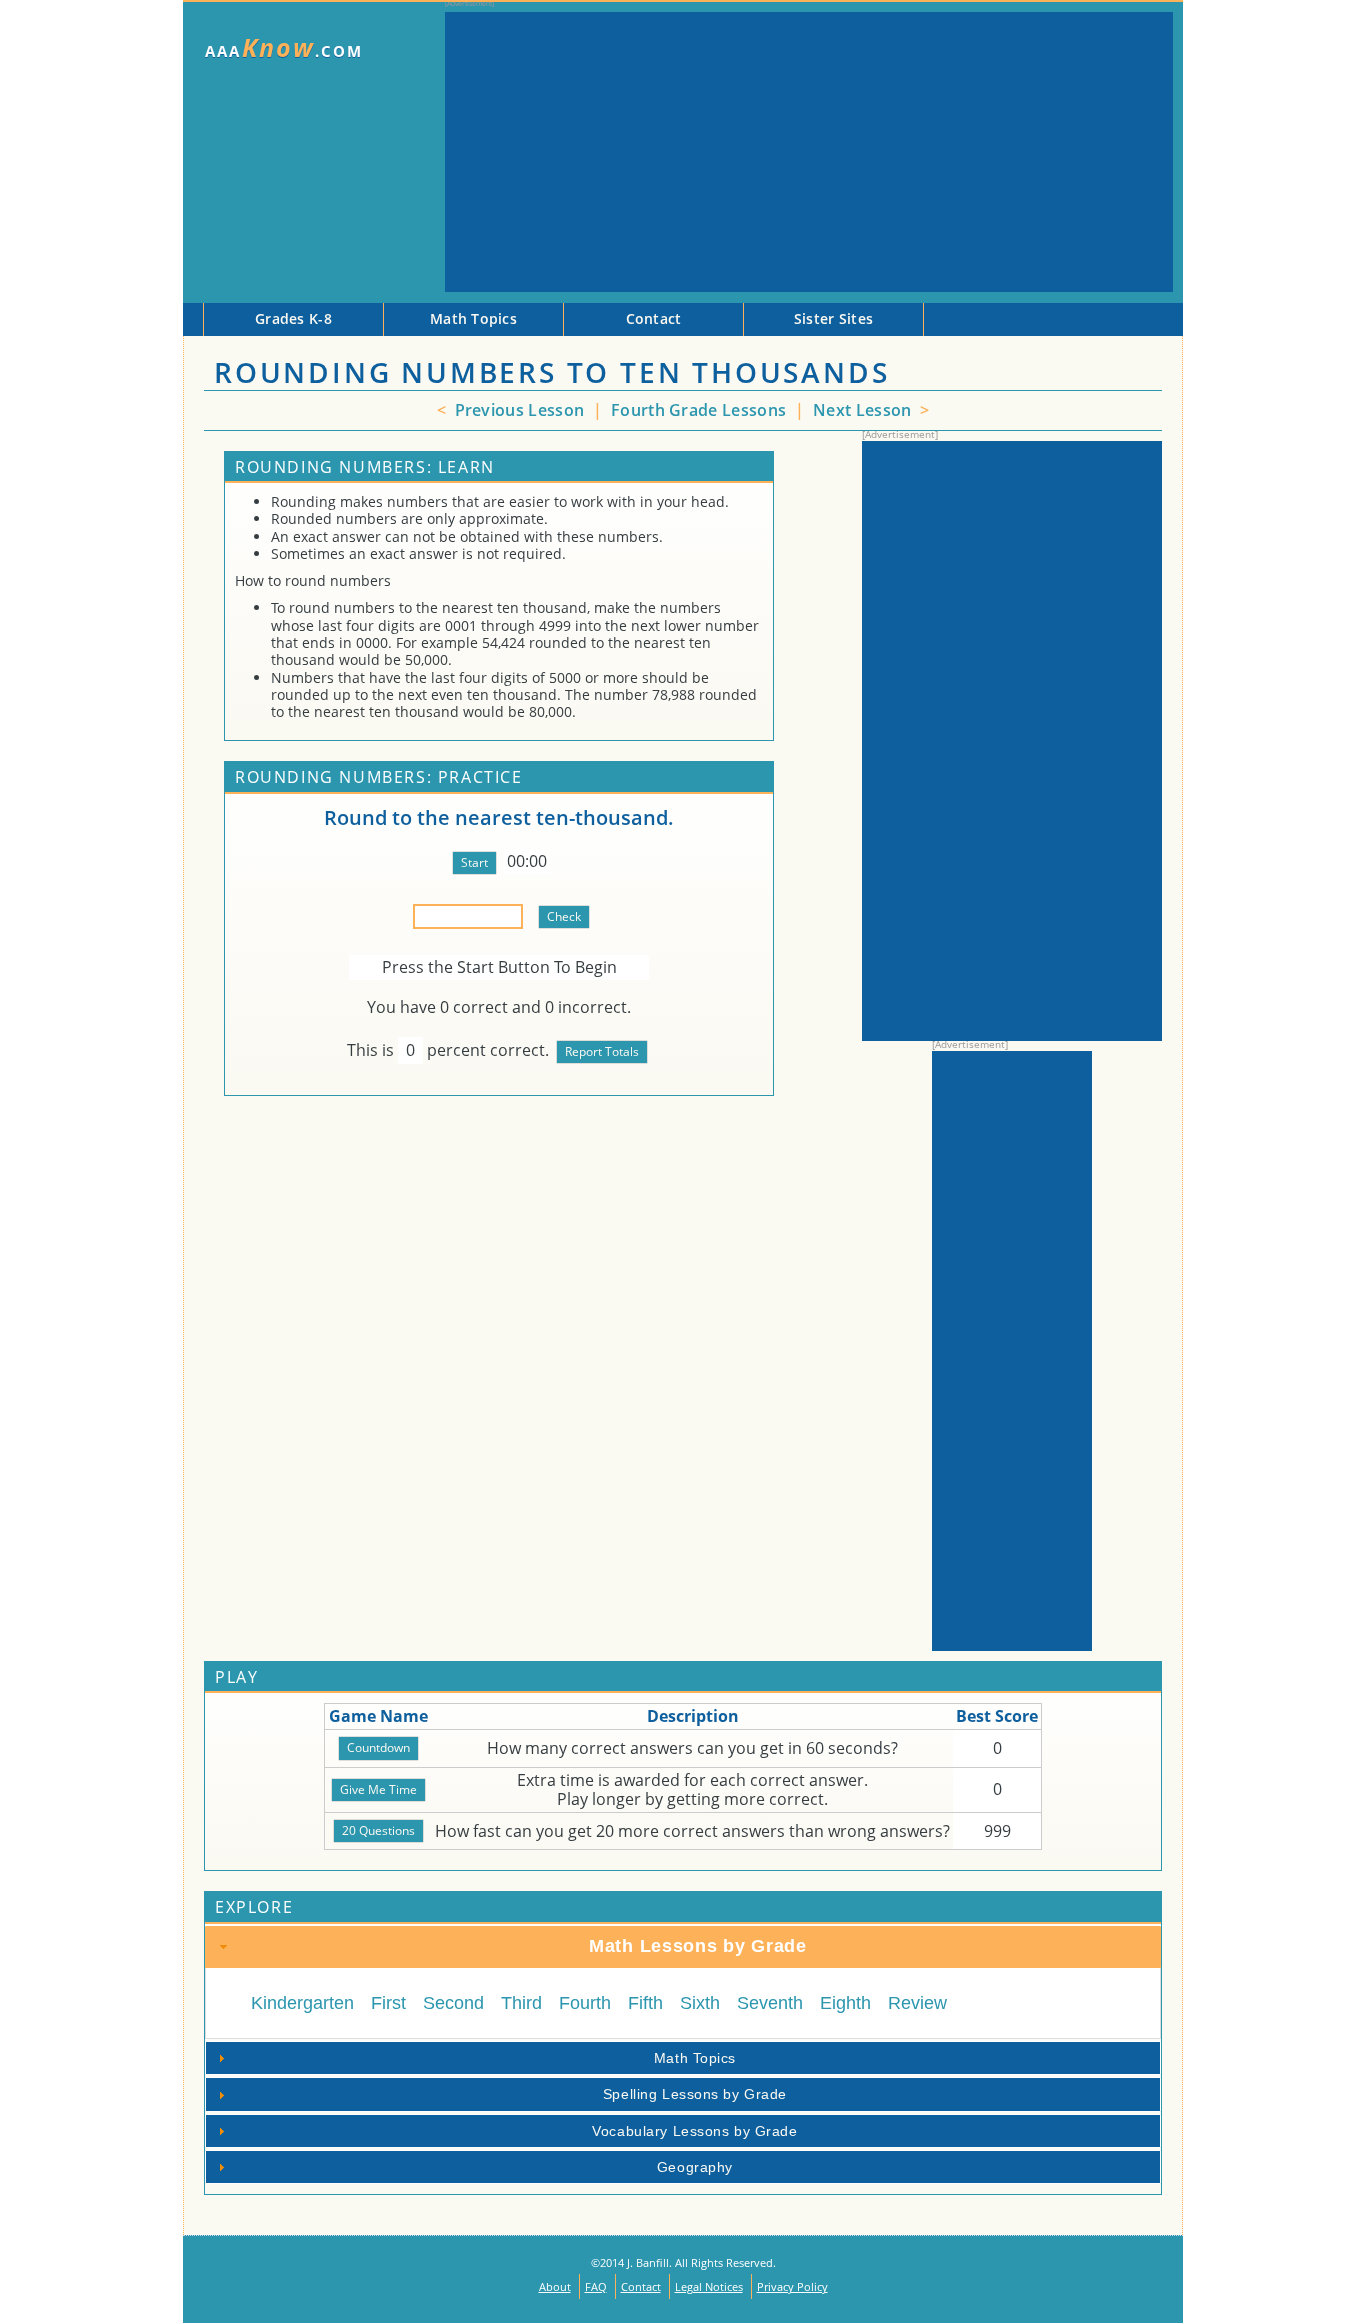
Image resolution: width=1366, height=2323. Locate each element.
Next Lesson (864, 410)
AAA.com (284, 47)
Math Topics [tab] (695, 2058)
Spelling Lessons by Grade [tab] (695, 2094)
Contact (641, 2286)
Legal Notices (709, 2286)
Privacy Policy (792, 2286)
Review (917, 2003)
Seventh (770, 2003)
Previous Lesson (517, 410)
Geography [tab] (695, 2167)
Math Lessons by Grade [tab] (698, 1946)
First (388, 2003)
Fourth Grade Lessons (701, 410)
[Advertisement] (809, 152)
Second (453, 2003)
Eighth (845, 2003)
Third (521, 2003)
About (555, 2286)
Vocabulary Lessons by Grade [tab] (694, 2131)
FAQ (596, 2286)
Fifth (645, 2003)
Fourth (585, 2003)
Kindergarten (302, 2003)
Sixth (700, 2003)
